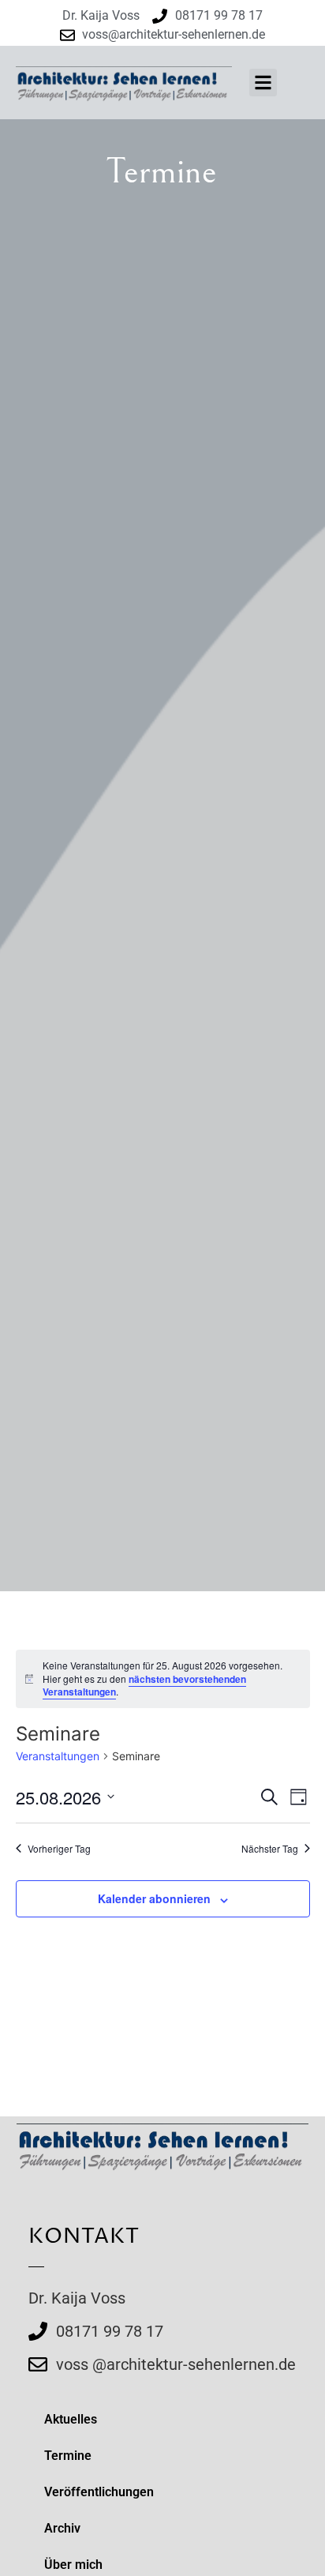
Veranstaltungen (58, 1756)
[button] (263, 83)
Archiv (62, 2528)
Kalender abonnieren (154, 1898)
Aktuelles (71, 2419)
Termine (68, 2456)
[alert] (163, 1679)
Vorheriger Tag (59, 1849)
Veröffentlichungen (99, 2492)
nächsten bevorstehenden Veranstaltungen (144, 1686)
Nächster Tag (270, 1849)
